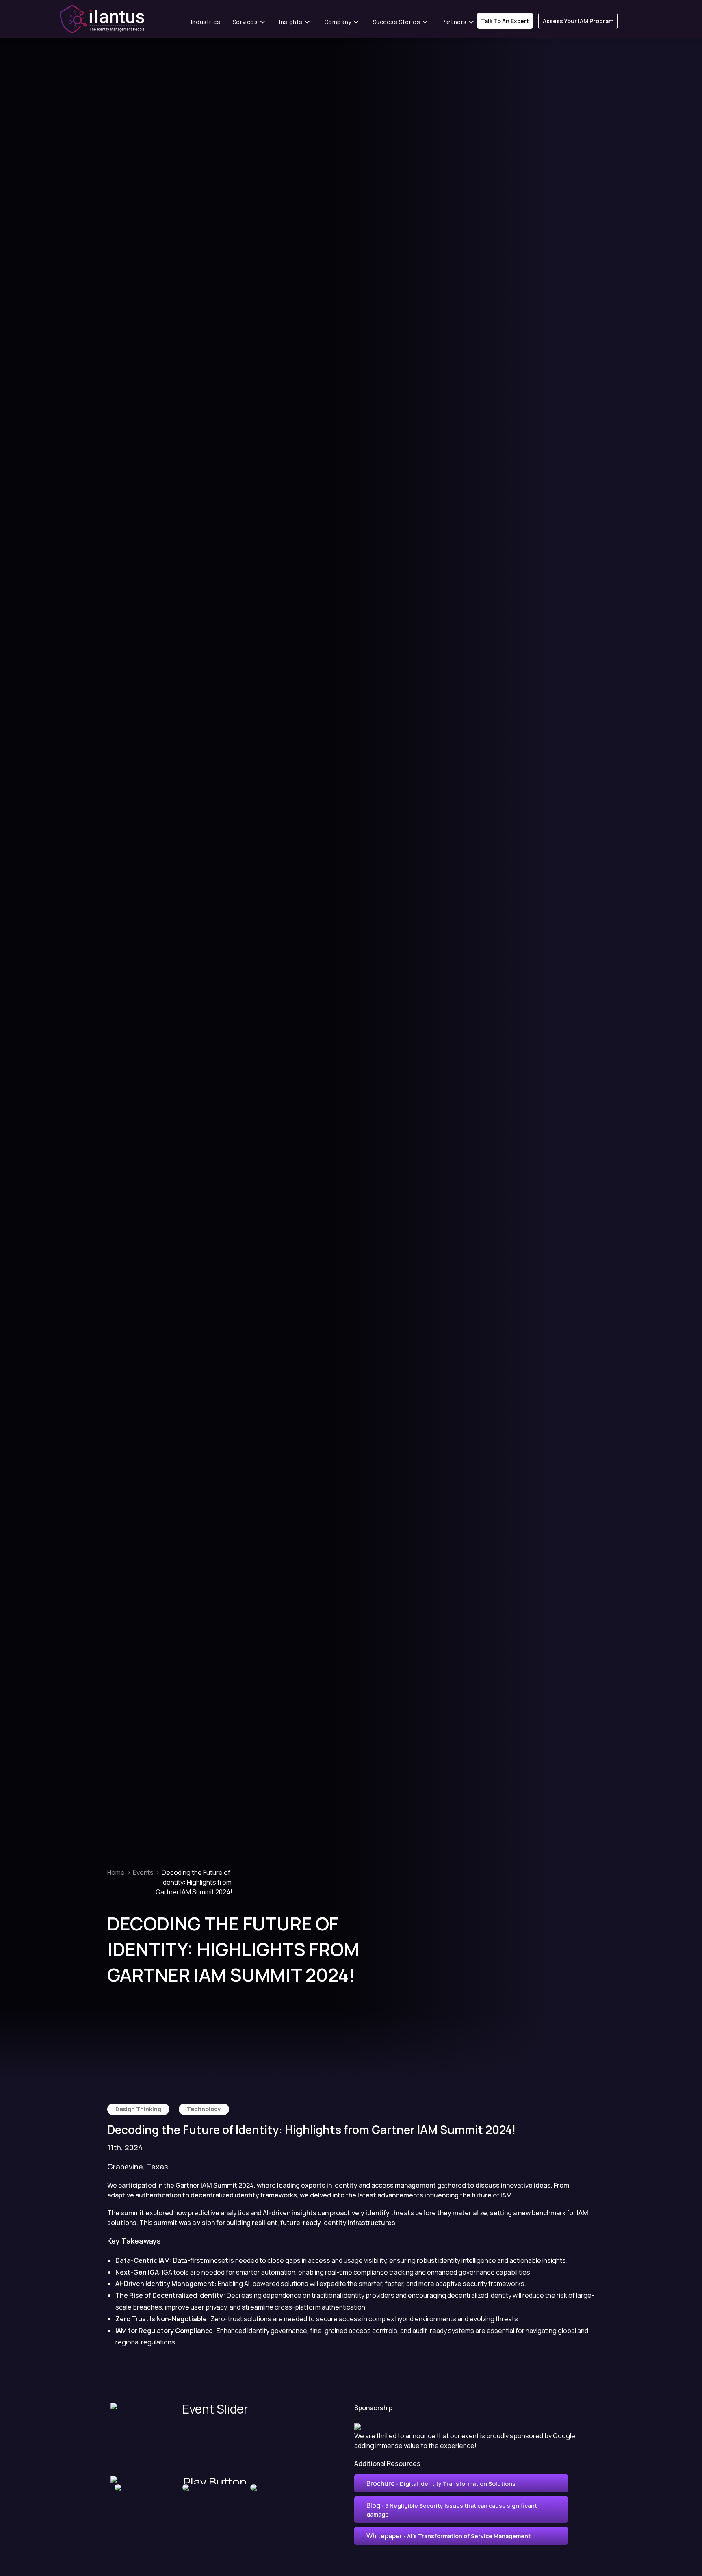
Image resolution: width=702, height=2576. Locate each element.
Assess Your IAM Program (578, 21)
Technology (204, 2109)
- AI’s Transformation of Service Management (448, 2536)
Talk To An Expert (505, 21)
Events (143, 1872)
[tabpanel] (144, 2487)
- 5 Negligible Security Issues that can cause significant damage (452, 2510)
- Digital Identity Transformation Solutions (441, 2483)
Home (116, 1872)
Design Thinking (138, 2109)
